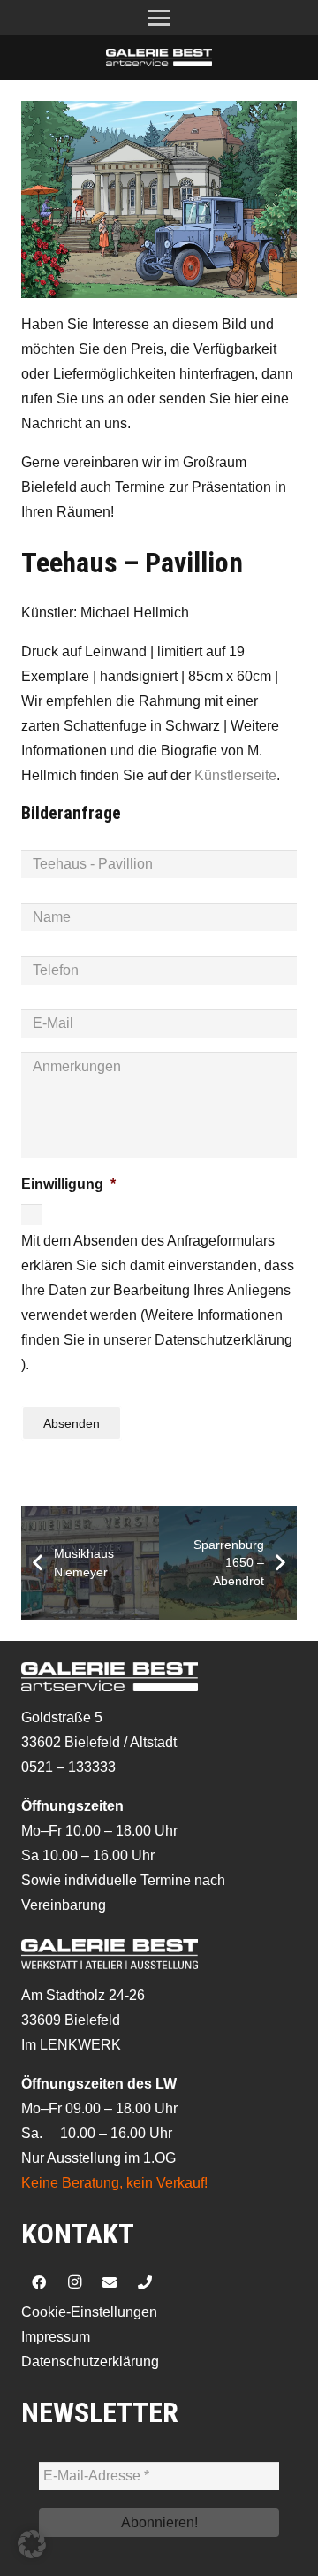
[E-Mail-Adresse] (110, 2282)
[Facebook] (39, 2282)
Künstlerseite (235, 775)
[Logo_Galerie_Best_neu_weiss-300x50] (159, 57)
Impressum (56, 2337)
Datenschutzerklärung (90, 2361)
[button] (159, 18)
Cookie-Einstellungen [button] (89, 2312)
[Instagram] (74, 2282)
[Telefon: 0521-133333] (145, 2282)
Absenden (72, 1423)
